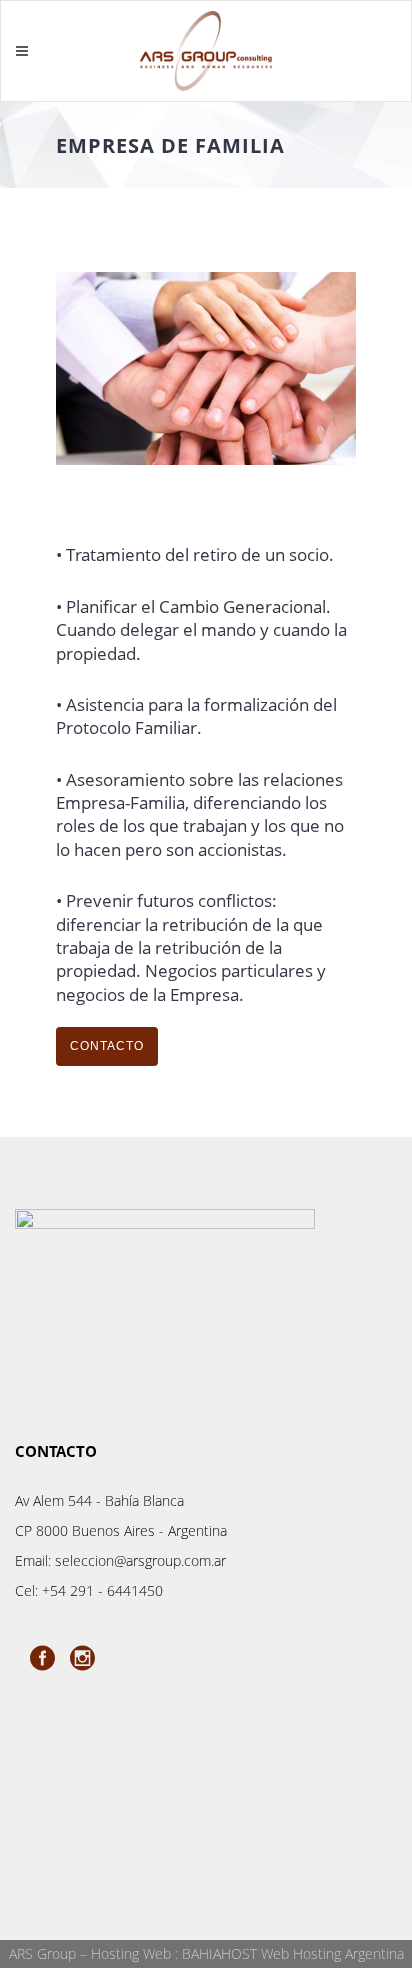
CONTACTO (107, 1046)
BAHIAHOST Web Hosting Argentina (293, 1953)
